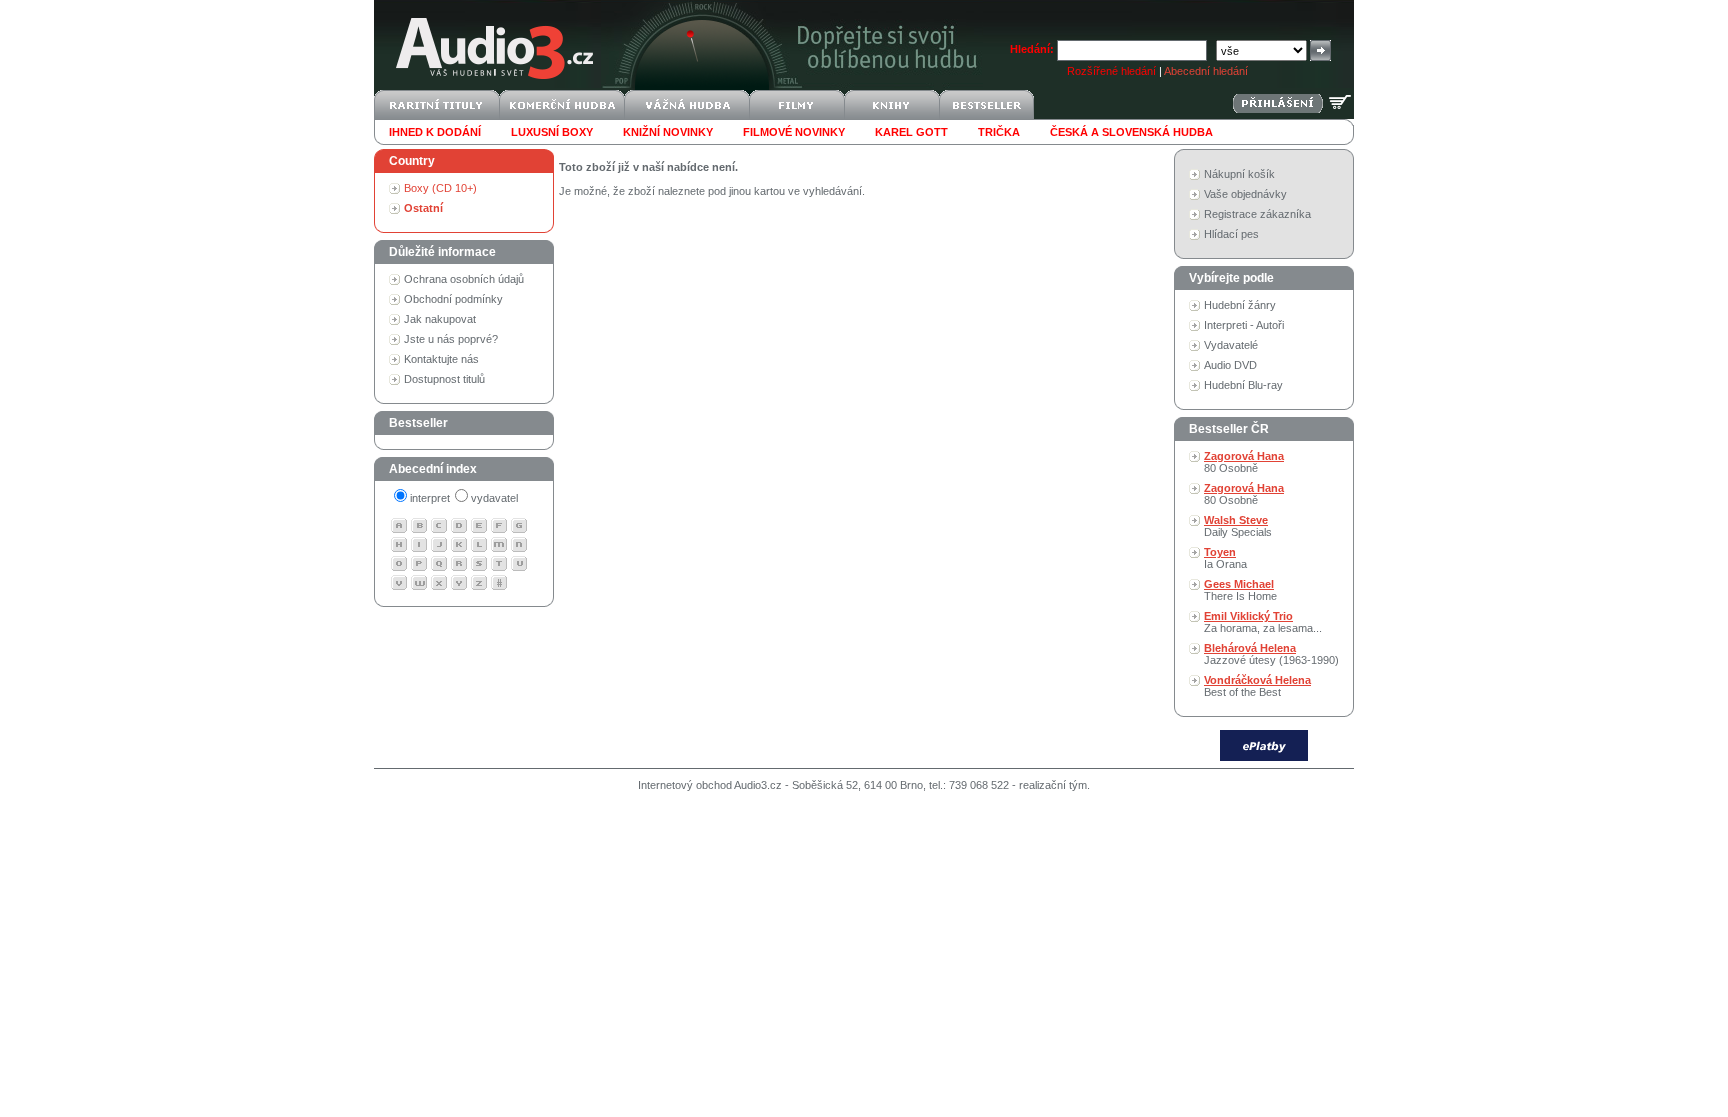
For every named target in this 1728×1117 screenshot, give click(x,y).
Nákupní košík (1239, 174)
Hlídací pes (1231, 234)
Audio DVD (1230, 365)
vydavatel (494, 498)
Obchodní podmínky (453, 299)
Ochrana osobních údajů (464, 279)
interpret (430, 498)
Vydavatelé (1231, 345)
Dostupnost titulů (444, 379)
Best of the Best (1257, 686)
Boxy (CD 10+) (440, 188)
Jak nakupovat (440, 319)
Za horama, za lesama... (1263, 622)
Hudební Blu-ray (1243, 385)
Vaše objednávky (1245, 194)
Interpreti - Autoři (1244, 325)
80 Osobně (1244, 462)
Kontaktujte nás (441, 359)
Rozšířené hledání (1111, 71)
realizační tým (1053, 785)
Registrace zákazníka (1257, 214)
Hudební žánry (1240, 305)
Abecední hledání (1206, 71)
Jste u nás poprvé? (451, 339)
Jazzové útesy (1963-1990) (1271, 654)
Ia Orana (1225, 558)
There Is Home (1240, 590)
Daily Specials (1238, 526)
